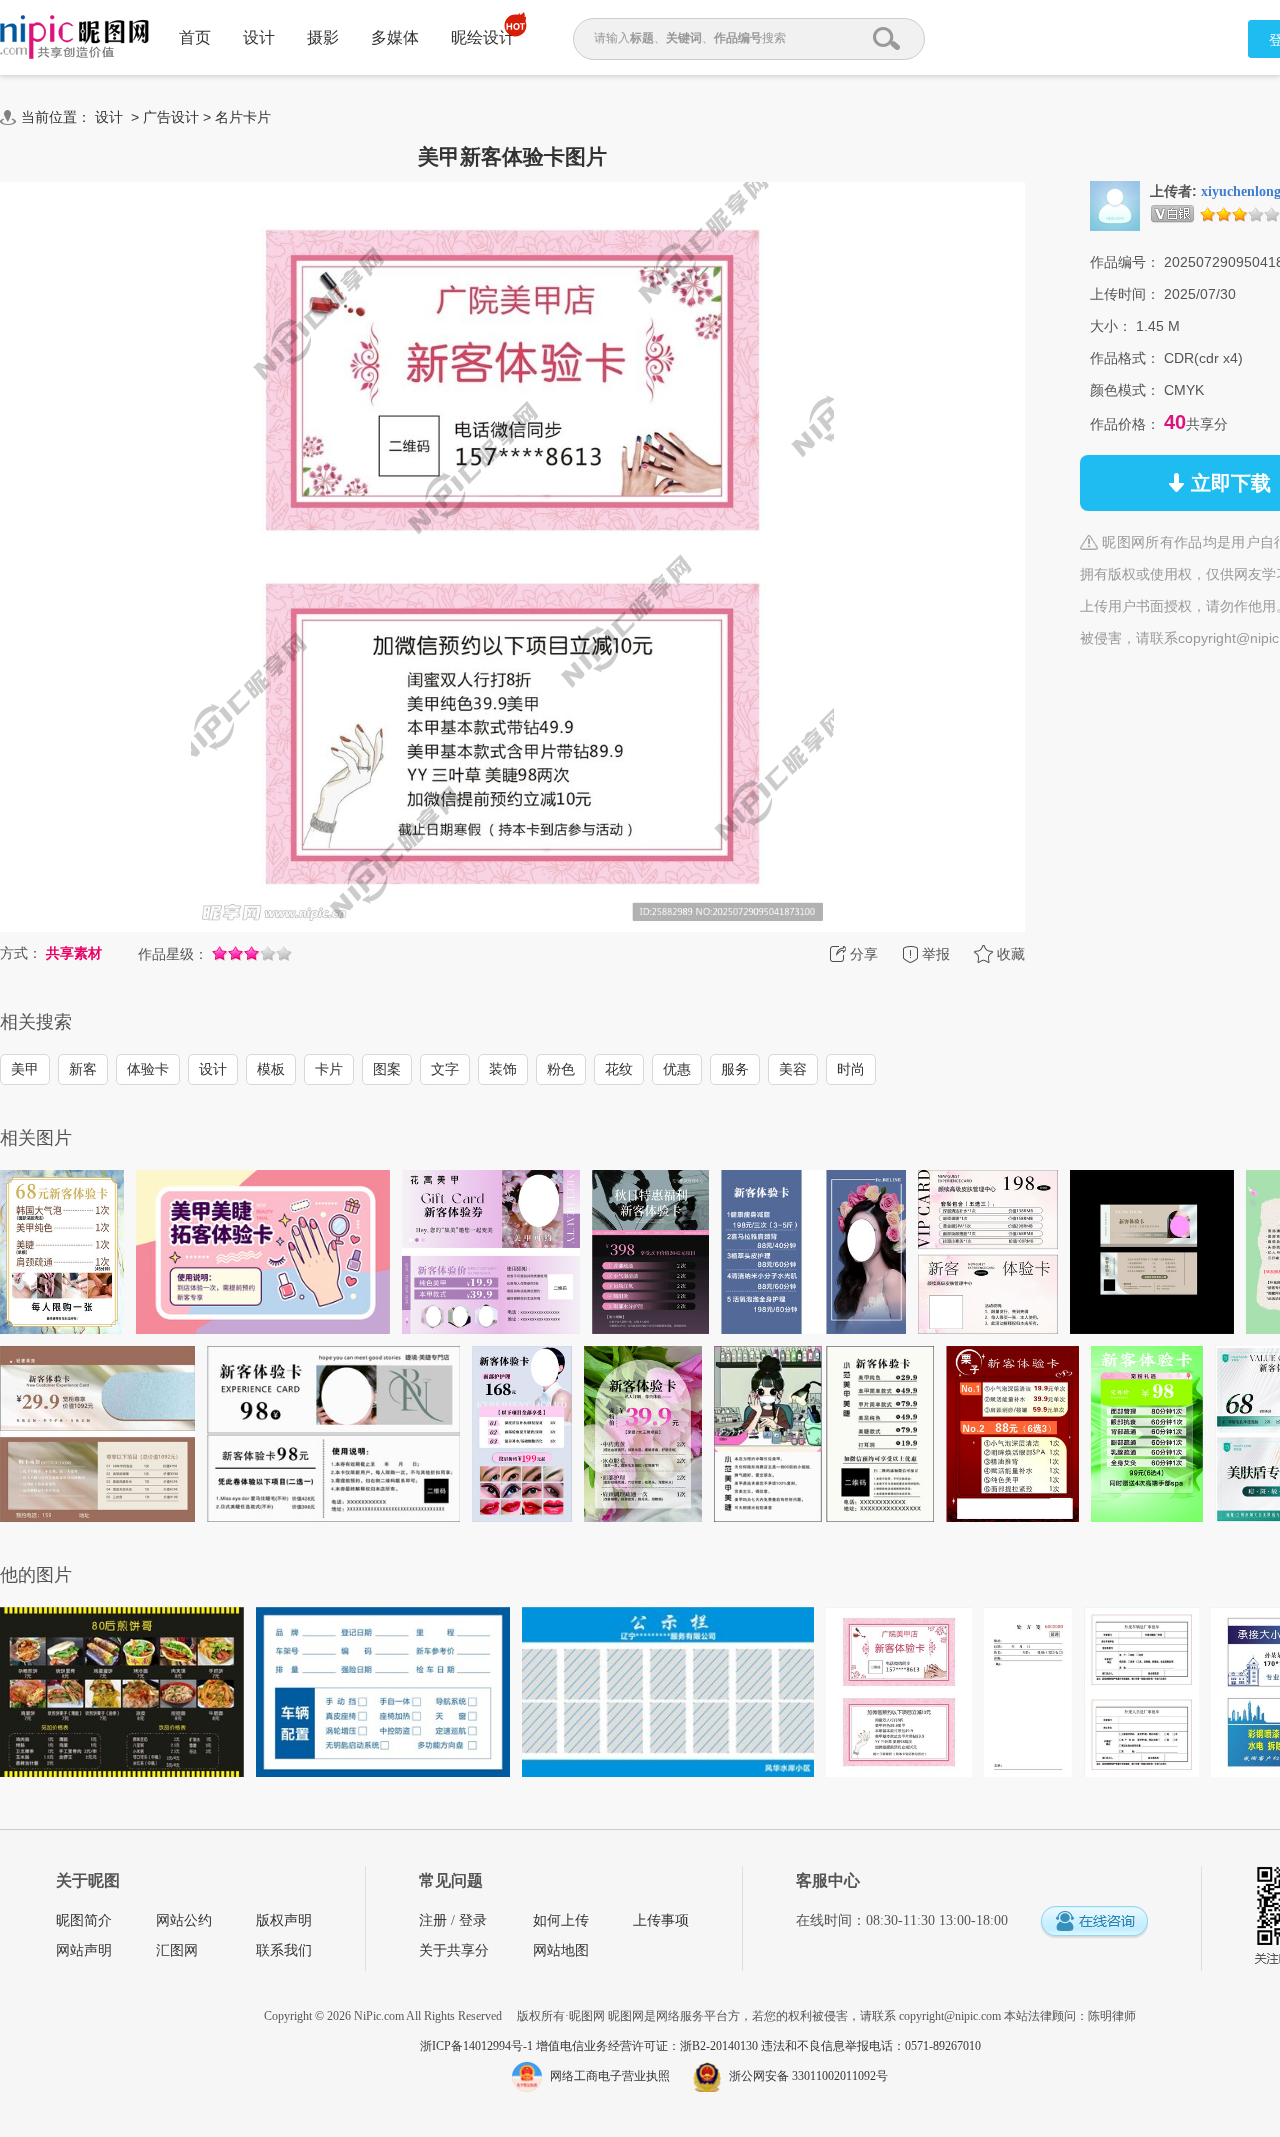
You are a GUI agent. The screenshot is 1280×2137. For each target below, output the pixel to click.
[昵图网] (74, 37)
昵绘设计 (483, 37)
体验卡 (148, 1069)
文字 (445, 1069)
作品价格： (1125, 424)
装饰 (503, 1069)
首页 (195, 37)
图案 (387, 1069)
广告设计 (171, 117)
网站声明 (84, 1950)
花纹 (619, 1069)
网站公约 (184, 1920)
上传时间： (1125, 294)
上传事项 (661, 1920)
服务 (735, 1069)
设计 (259, 37)
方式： (21, 953)
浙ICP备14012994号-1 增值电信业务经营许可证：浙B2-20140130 (590, 2046)
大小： (1111, 326)
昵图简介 (84, 1920)
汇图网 (177, 1950)
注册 (433, 1920)
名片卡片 (243, 117)
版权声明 (284, 1920)
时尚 (851, 1069)
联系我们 (284, 1950)
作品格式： (1125, 358)
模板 (271, 1069)
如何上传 (561, 1920)
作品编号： (1125, 262)
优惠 (677, 1069)
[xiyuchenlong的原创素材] (1115, 205)
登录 (473, 1920)
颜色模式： (1125, 390)
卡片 (329, 1069)
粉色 (561, 1069)
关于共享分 (454, 1950)
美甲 (25, 1069)
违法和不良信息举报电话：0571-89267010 (871, 2046)
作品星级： (173, 954)
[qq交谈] (1094, 1922)
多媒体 (395, 37)
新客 (83, 1069)
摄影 (323, 37)
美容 (793, 1069)
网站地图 (561, 1950)
